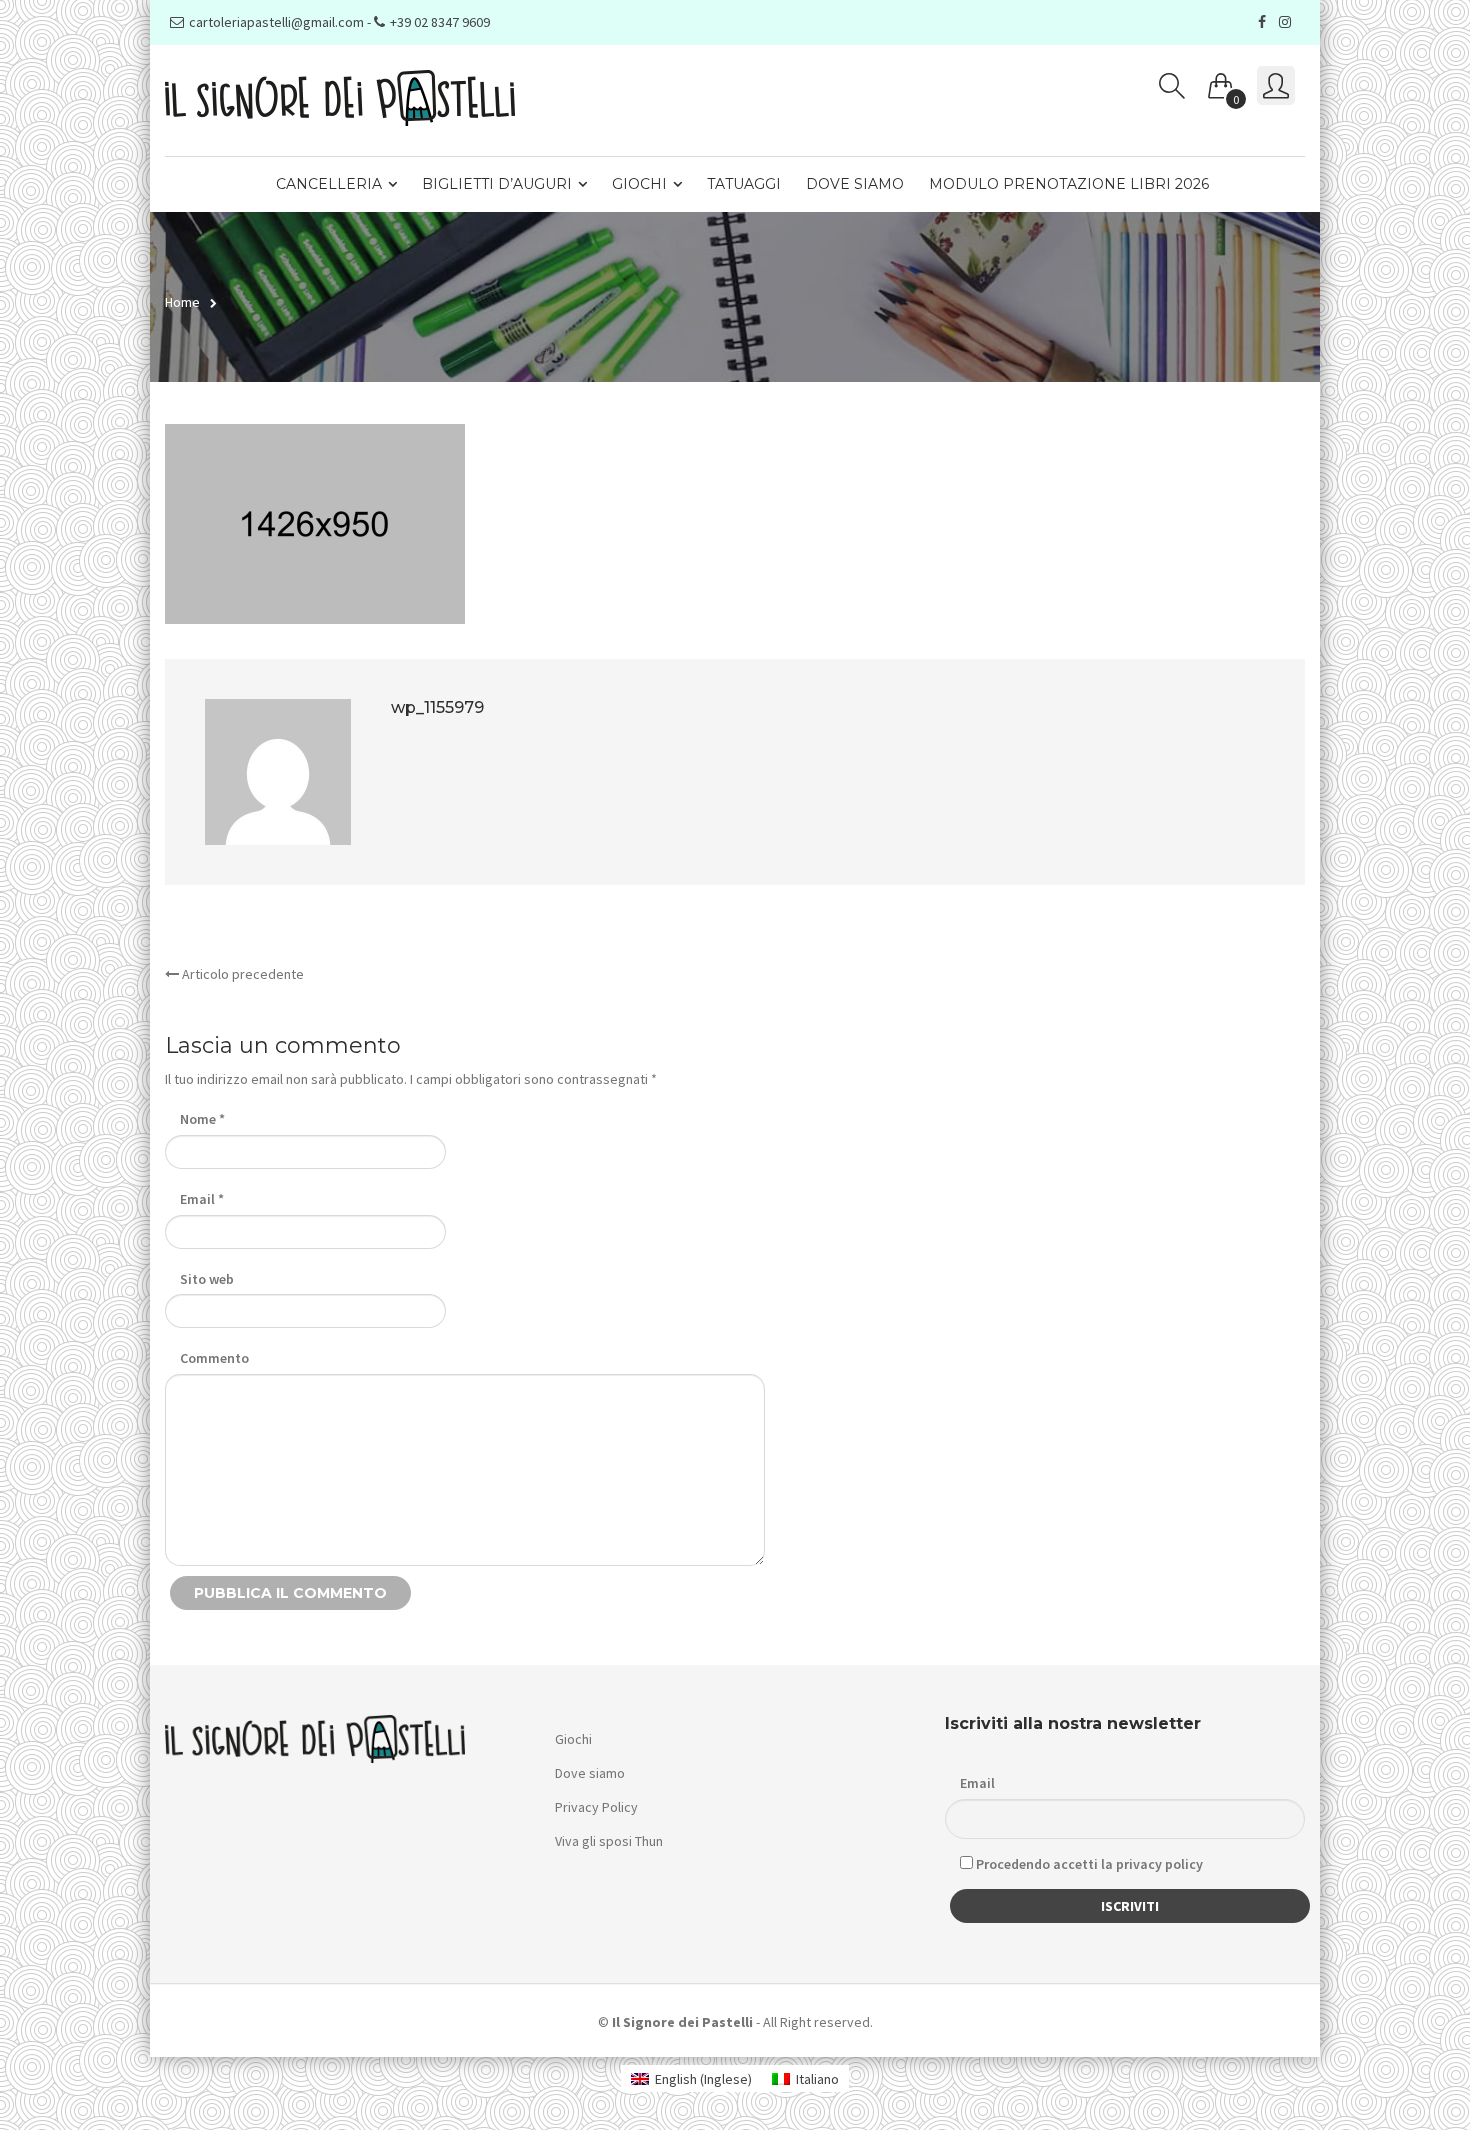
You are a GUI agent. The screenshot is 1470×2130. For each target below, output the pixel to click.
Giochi (639, 184)
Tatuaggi (744, 184)
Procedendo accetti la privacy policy (1088, 1864)
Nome (202, 1119)
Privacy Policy (596, 1807)
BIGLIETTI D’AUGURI (497, 184)
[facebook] (1264, 22)
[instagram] (1287, 22)
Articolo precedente (241, 974)
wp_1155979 (437, 707)
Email (202, 1199)
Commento (214, 1358)
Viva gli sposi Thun (609, 1841)
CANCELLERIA (329, 184)
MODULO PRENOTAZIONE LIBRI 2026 (1069, 184)
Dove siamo (855, 184)
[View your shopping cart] (1221, 82)
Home (182, 302)
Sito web (207, 1279)
